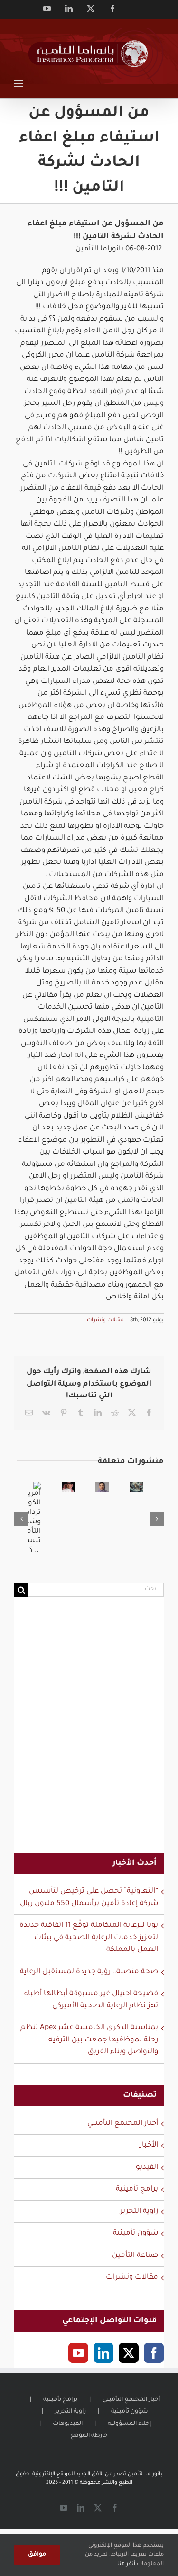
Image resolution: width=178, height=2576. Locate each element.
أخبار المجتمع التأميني (123, 2124)
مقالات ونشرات (105, 1320)
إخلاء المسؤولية (129, 2424)
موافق (37, 2555)
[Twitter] (129, 2353)
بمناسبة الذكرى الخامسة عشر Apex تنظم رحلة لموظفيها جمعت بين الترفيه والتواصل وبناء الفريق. (89, 2040)
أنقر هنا (126, 2564)
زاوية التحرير (139, 2212)
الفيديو (147, 2168)
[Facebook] (154, 2353)
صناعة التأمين (135, 2256)
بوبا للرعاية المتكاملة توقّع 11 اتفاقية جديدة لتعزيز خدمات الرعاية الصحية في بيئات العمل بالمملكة (89, 1938)
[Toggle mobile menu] (19, 84)
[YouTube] (78, 2353)
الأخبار (149, 2145)
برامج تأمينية (137, 2189)
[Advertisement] (89, 1731)
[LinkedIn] (103, 2353)
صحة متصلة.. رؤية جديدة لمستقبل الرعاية (89, 1972)
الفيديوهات (68, 2424)
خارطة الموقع (89, 2436)
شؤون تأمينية (136, 2233)
